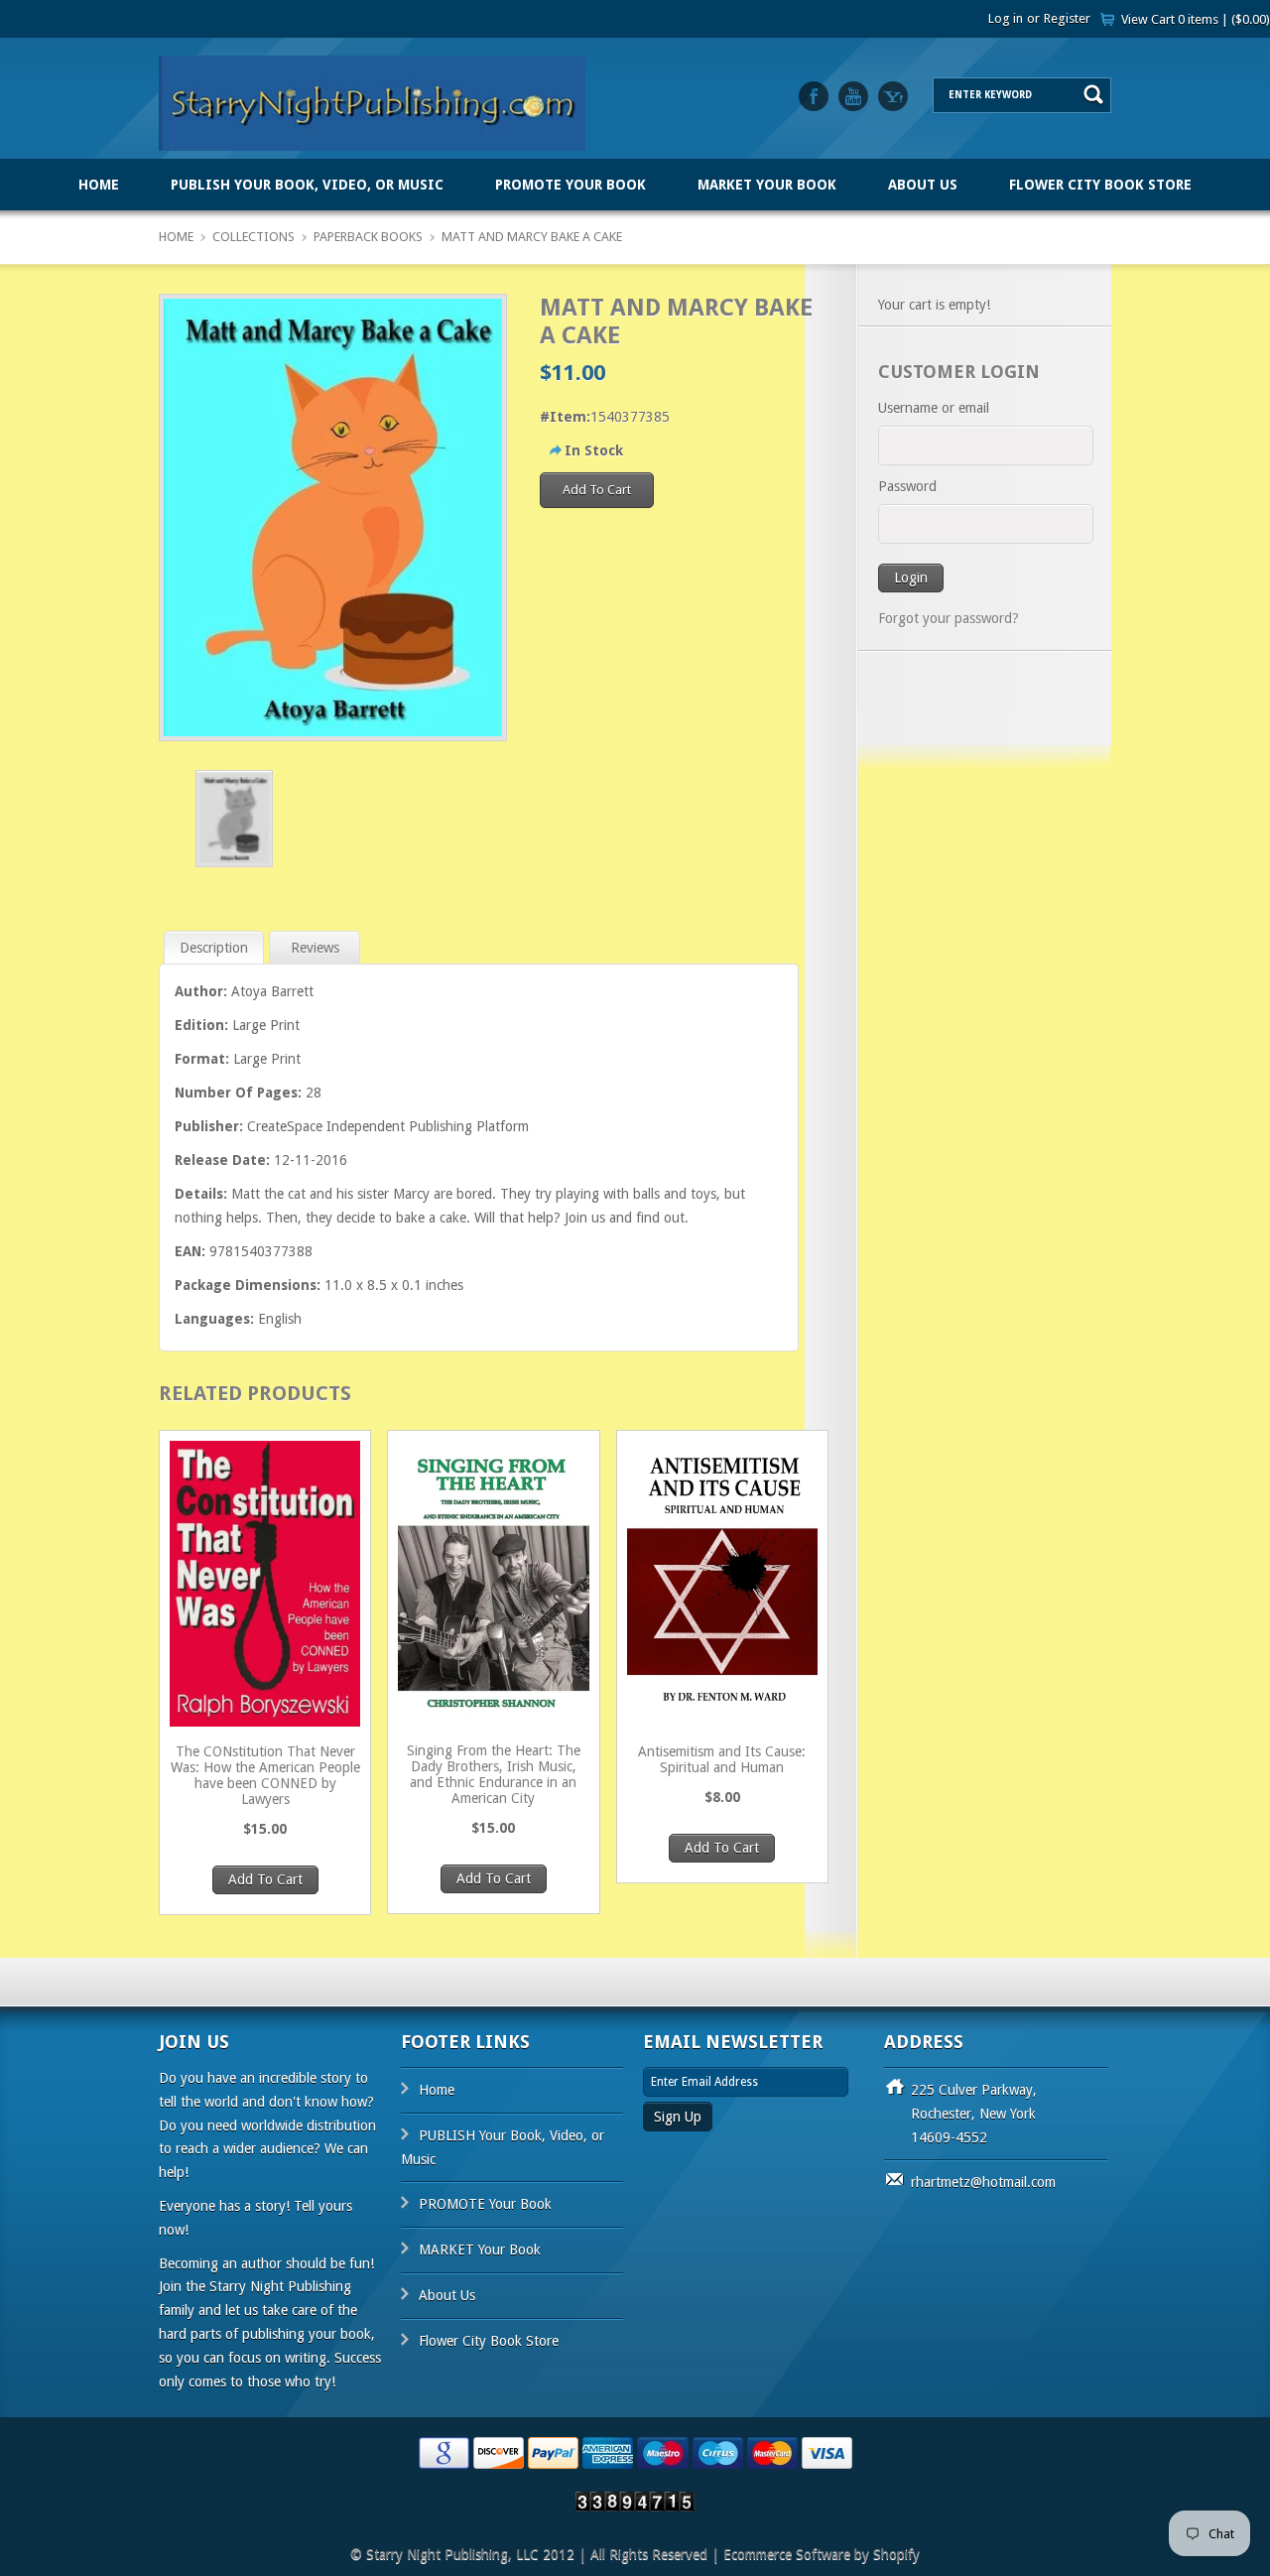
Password (907, 486)
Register (1067, 18)
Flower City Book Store (1100, 185)
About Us (923, 185)
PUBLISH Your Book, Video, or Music (307, 185)
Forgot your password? (949, 618)
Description (214, 948)
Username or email (934, 408)
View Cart (1196, 19)
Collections (254, 237)
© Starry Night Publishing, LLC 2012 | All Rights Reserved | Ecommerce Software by (612, 2554)
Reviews (315, 948)
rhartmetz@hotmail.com (983, 2182)
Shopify (896, 2554)
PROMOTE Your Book (571, 185)
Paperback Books (368, 237)
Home (99, 185)
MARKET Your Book (767, 185)
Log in (1006, 18)
